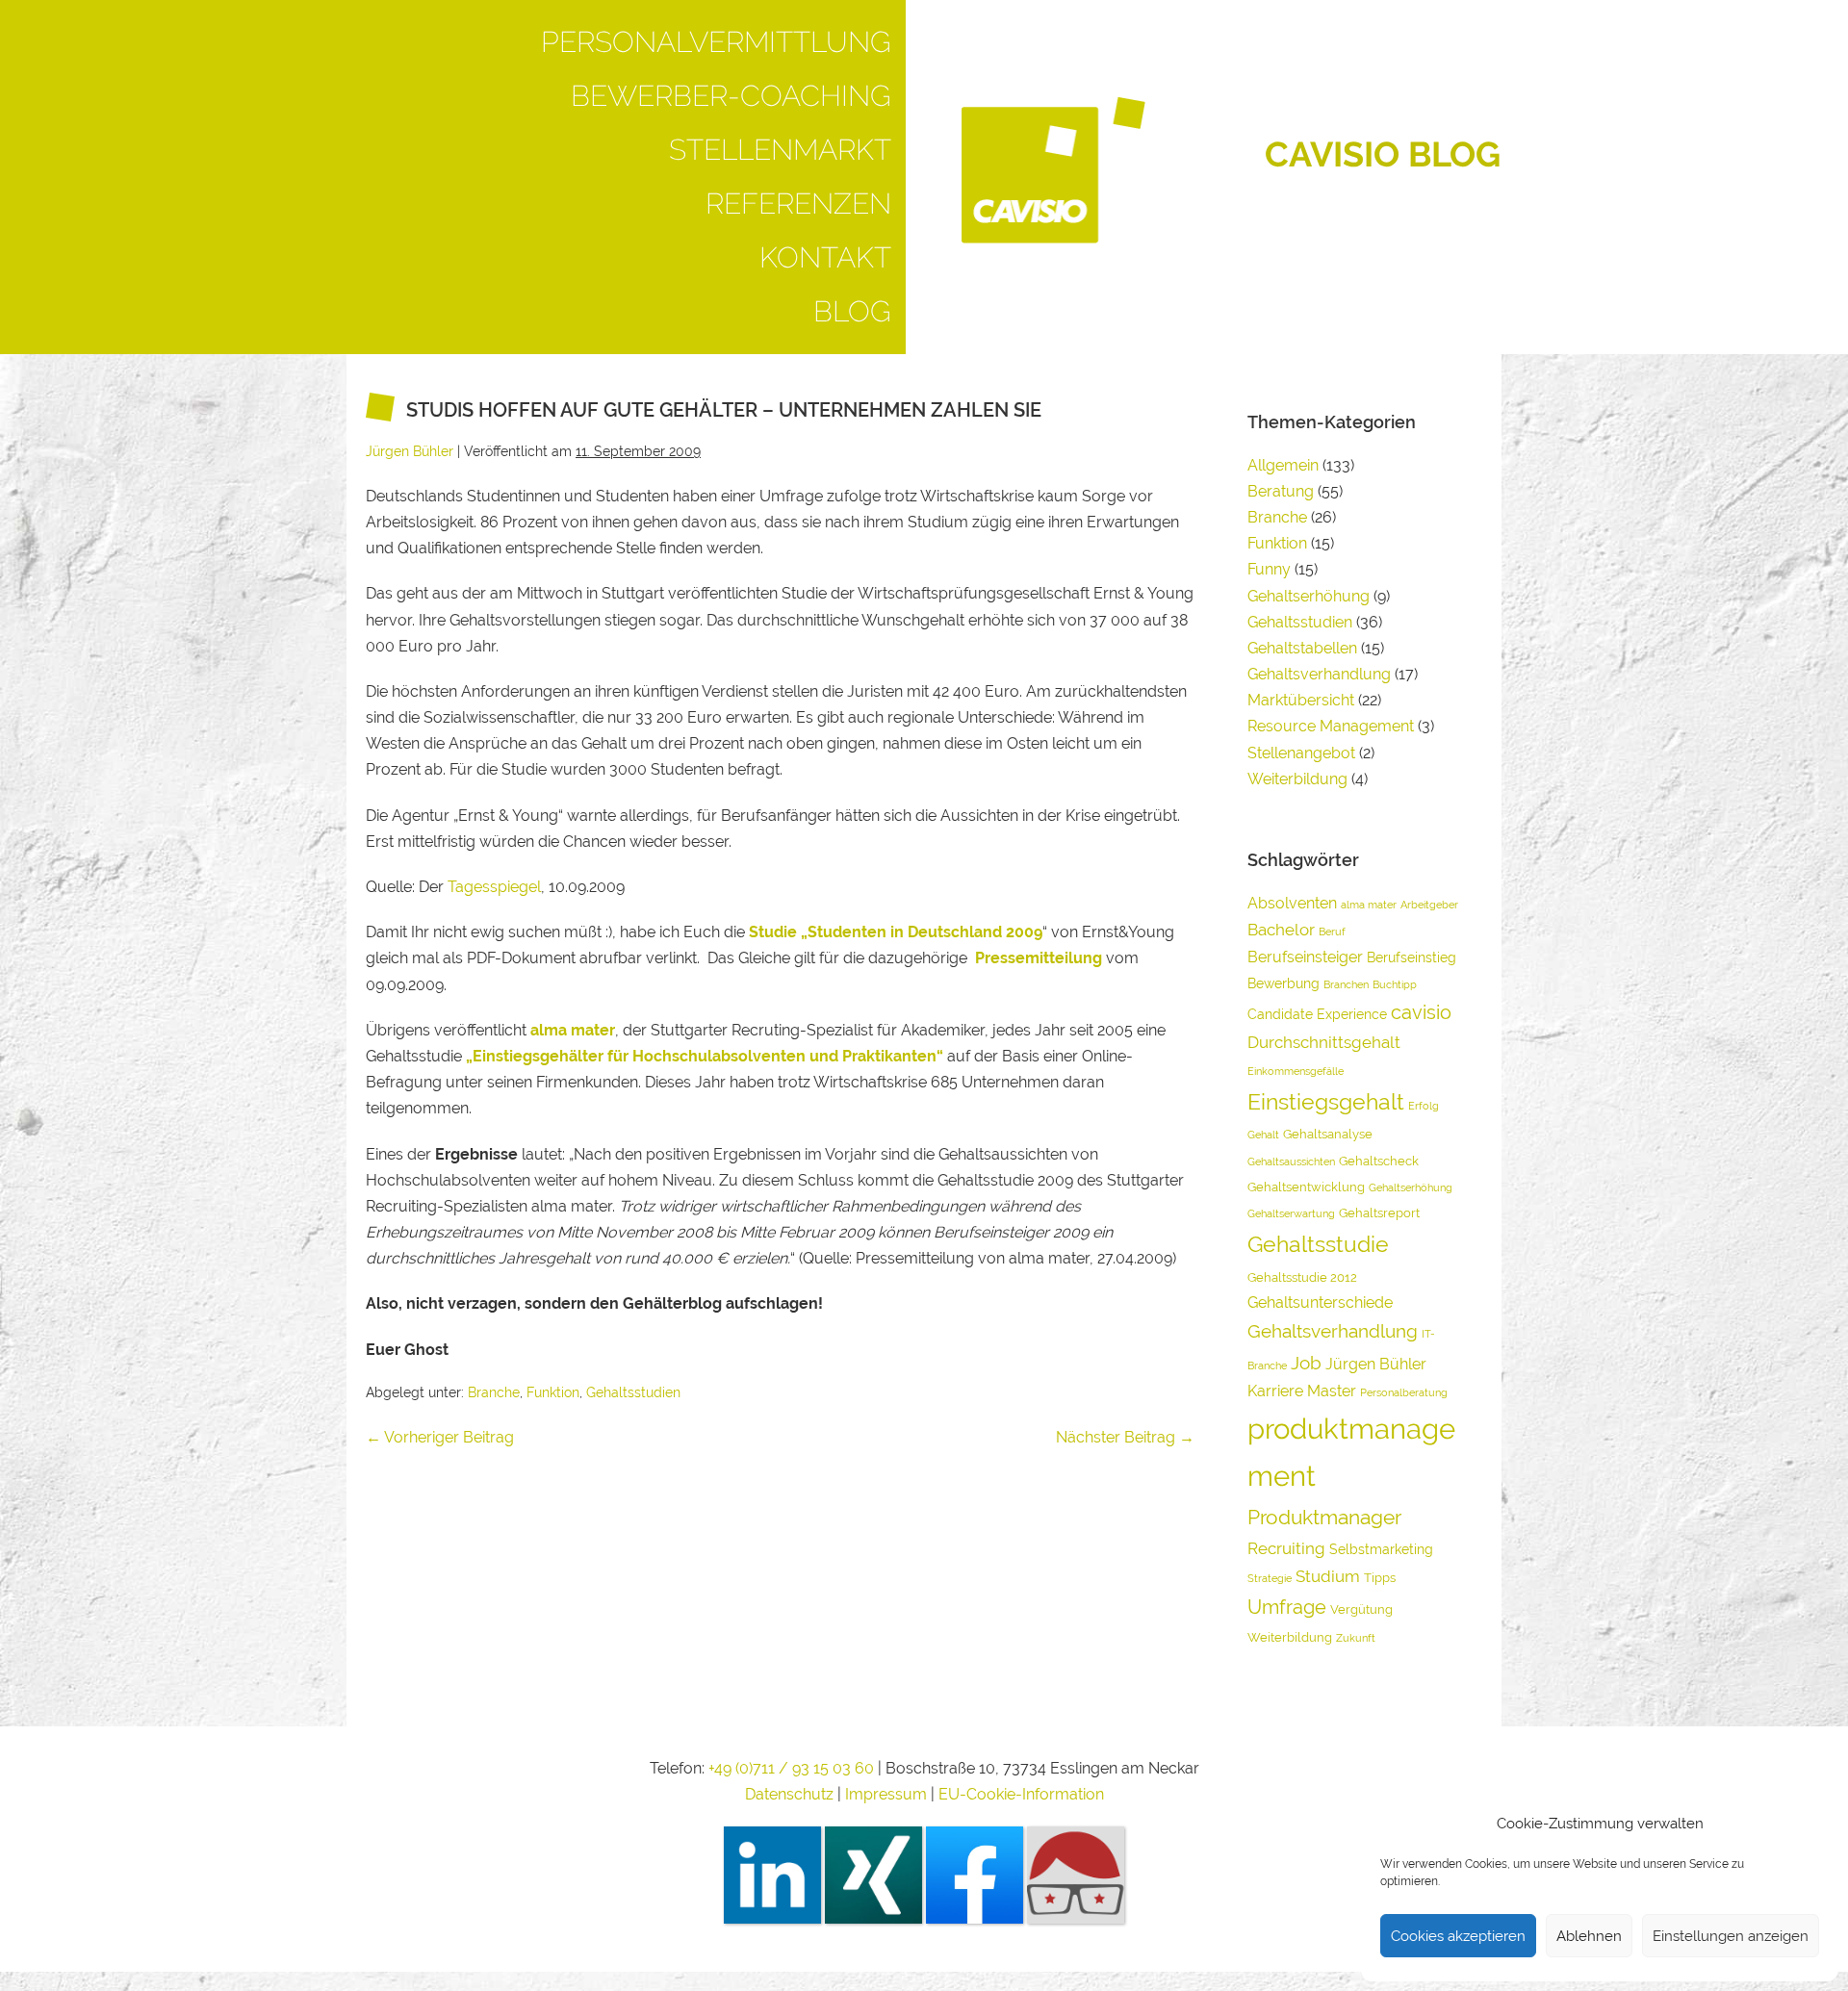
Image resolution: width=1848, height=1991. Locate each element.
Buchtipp (1395, 984)
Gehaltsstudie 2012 (1302, 1277)
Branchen (1346, 984)
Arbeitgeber (1429, 905)
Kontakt (825, 257)
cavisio (1421, 1012)
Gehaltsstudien (633, 1392)
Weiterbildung (1297, 779)
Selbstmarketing (1381, 1549)
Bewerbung (1283, 983)
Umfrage (1287, 1607)
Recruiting (1286, 1548)
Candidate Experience (1317, 1014)
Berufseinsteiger (1305, 957)
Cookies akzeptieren (1458, 1936)
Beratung (1281, 491)
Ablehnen (1589, 1936)
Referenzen (798, 204)
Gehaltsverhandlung (1319, 674)
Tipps (1380, 1578)
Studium (1328, 1576)
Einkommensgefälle (1296, 1071)
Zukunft (1356, 1638)
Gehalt (1263, 1135)
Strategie (1270, 1578)
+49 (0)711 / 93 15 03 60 (791, 1768)
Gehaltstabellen (1302, 648)
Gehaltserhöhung (1309, 596)
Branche (494, 1392)
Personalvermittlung (716, 42)
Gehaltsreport (1379, 1213)
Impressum (888, 1794)
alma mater (1369, 905)
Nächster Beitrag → (1125, 1437)
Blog (852, 311)
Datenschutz (789, 1794)
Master (1332, 1391)
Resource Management (1331, 726)
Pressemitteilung (1039, 958)
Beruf (1332, 932)
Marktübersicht (1301, 700)
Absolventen (1292, 903)
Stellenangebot (1301, 753)
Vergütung (1361, 1609)
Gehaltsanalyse (1328, 1134)
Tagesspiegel (494, 887)
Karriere (1275, 1391)
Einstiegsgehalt (1326, 1101)
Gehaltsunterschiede (1320, 1302)
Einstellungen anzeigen (1731, 1936)
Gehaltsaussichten (1291, 1161)
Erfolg (1424, 1106)
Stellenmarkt (780, 150)
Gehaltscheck (1379, 1161)
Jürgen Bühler (1376, 1364)
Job (1306, 1363)
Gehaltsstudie (1318, 1244)
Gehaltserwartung (1291, 1213)
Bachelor (1281, 930)
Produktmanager (1324, 1517)
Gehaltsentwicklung (1306, 1187)
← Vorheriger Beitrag (440, 1437)
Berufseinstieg (1412, 957)
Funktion (553, 1392)
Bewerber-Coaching (731, 96)
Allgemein (1283, 465)
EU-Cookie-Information (1021, 1794)
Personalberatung (1404, 1392)
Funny (1269, 569)
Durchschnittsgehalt (1324, 1042)
